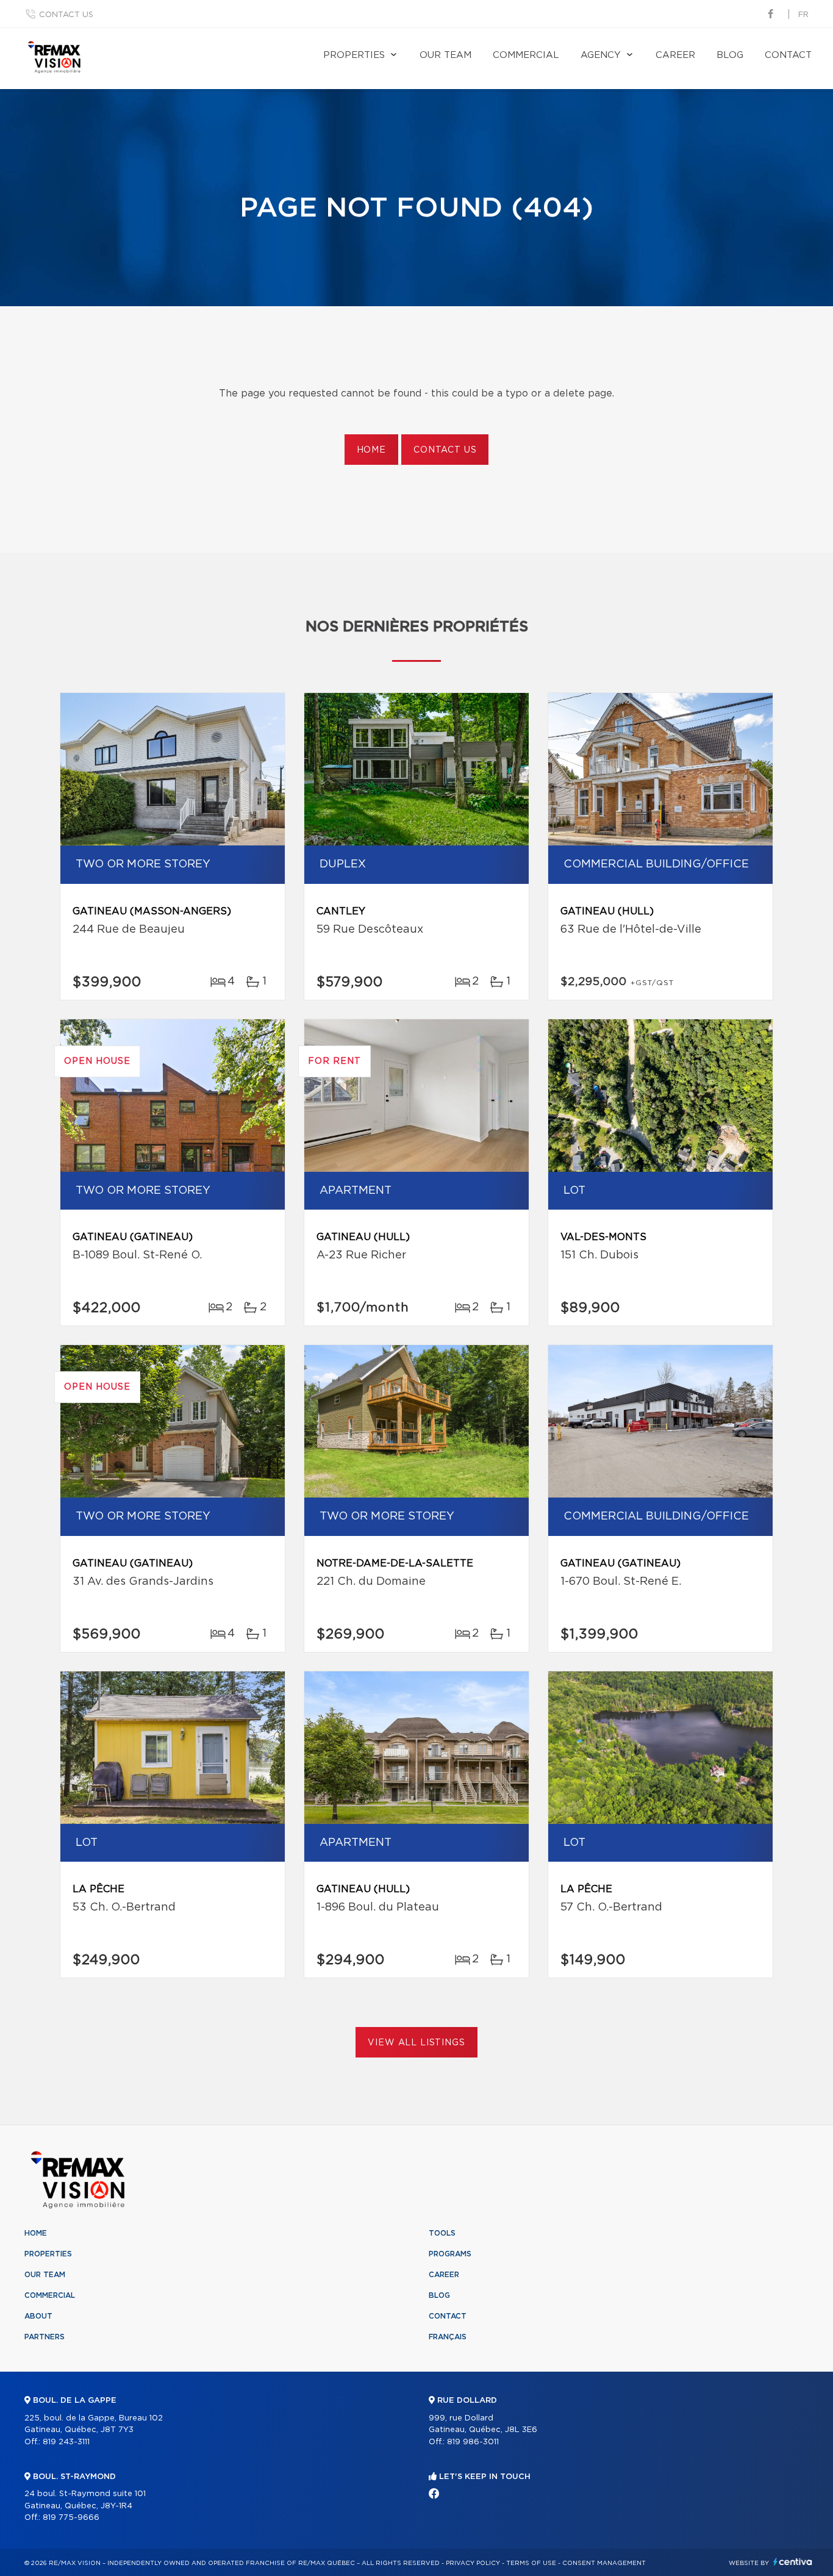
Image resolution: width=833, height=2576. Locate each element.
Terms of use (531, 2563)
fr (803, 15)
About (38, 2316)
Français (448, 2337)
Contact (788, 55)
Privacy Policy (473, 2563)
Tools (442, 2233)
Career (675, 55)
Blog (730, 55)
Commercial (526, 55)
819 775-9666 (71, 2518)
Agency (601, 55)
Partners (45, 2337)
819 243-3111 (66, 2442)
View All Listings (416, 2043)
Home (371, 450)
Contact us (66, 15)
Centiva (793, 2562)
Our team (445, 55)
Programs (450, 2254)
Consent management (604, 2563)
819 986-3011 (473, 2442)
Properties (354, 55)
